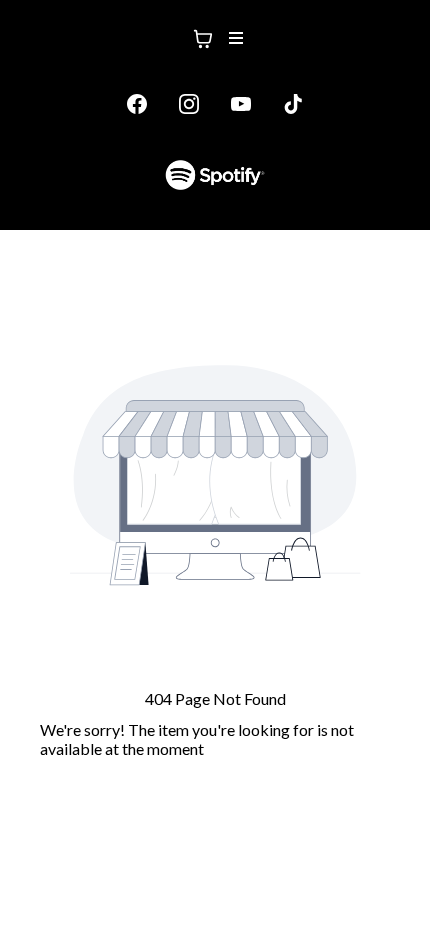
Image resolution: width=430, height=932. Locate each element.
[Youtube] (241, 104)
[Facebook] (137, 104)
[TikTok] (293, 104)
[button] (233, 39)
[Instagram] (189, 104)
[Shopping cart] (203, 39)
